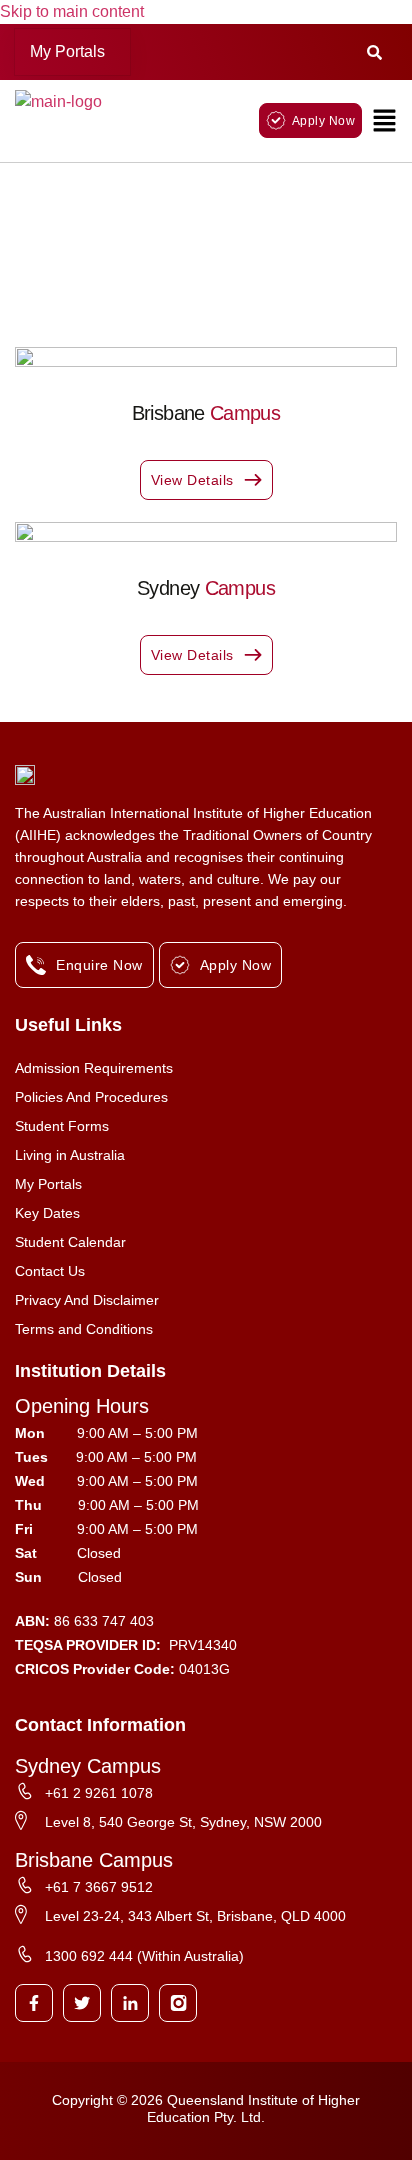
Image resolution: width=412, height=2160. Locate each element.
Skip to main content (72, 11)
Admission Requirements (94, 1068)
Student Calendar (70, 1242)
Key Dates (47, 1213)
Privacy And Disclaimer (87, 1300)
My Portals (67, 51)
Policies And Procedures (91, 1097)
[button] (72, 52)
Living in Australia (70, 1155)
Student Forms (62, 1126)
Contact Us (50, 1271)
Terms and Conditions (84, 1329)
